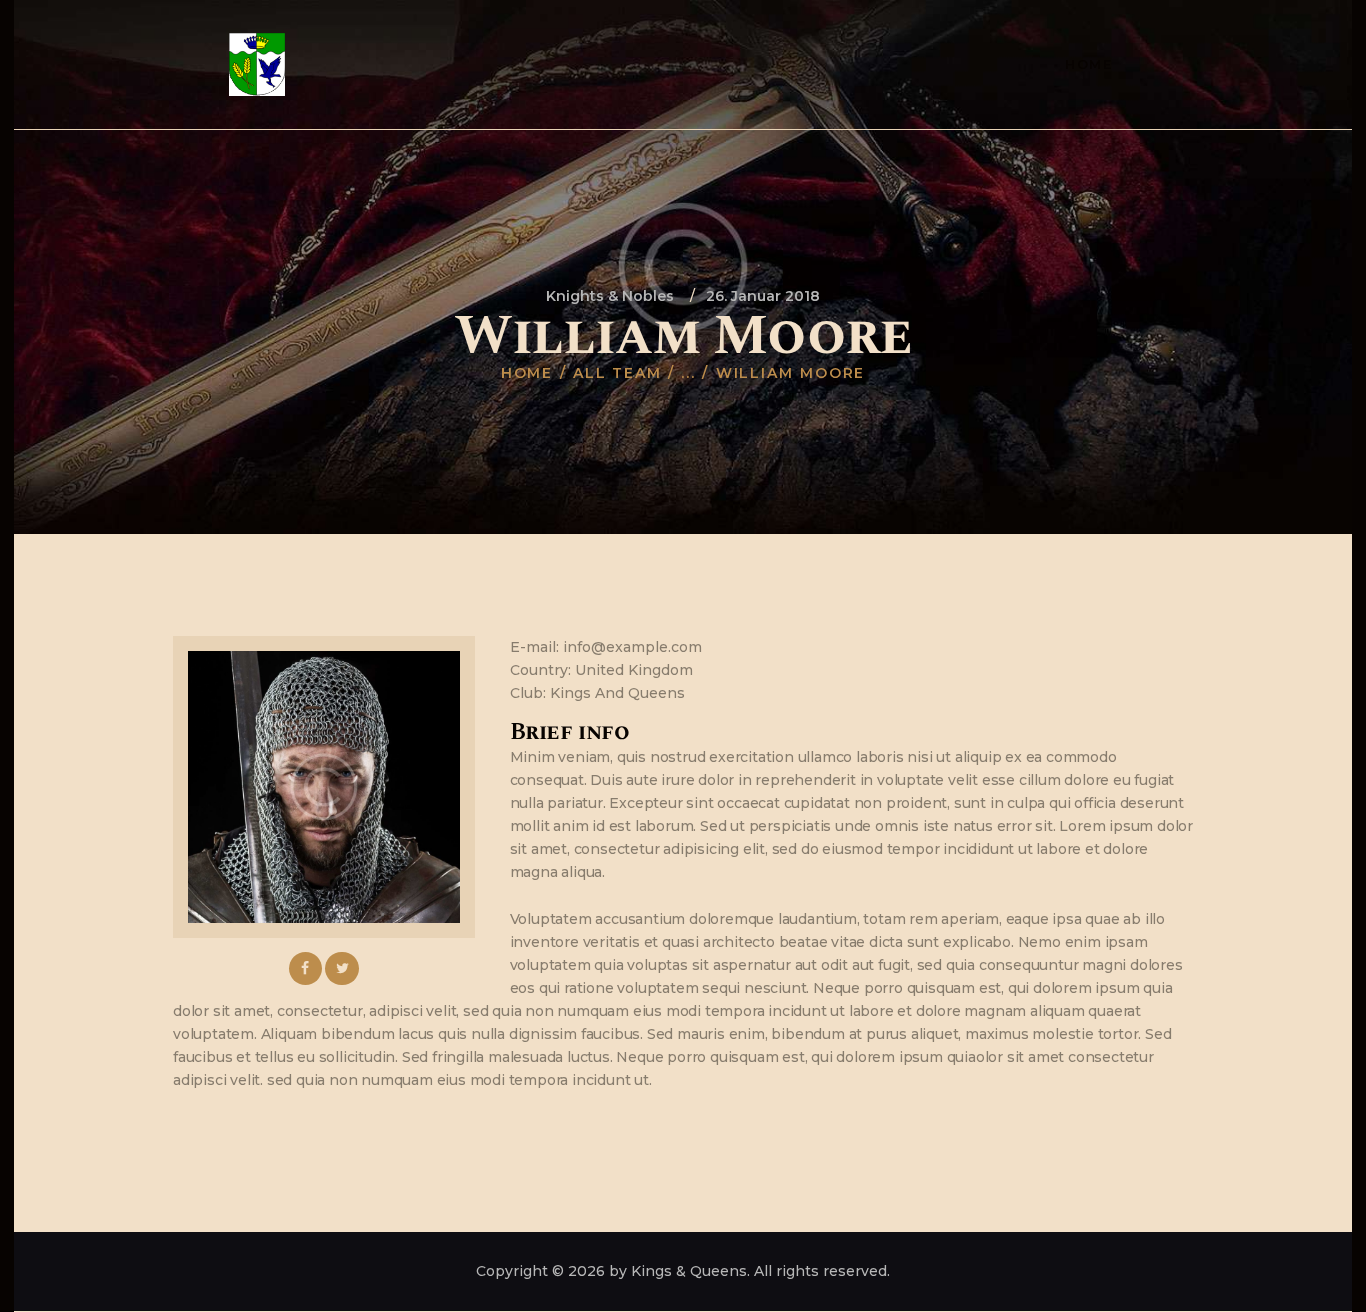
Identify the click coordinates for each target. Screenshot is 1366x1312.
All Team (617, 373)
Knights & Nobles (610, 296)
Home (527, 373)
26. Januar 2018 (763, 296)
